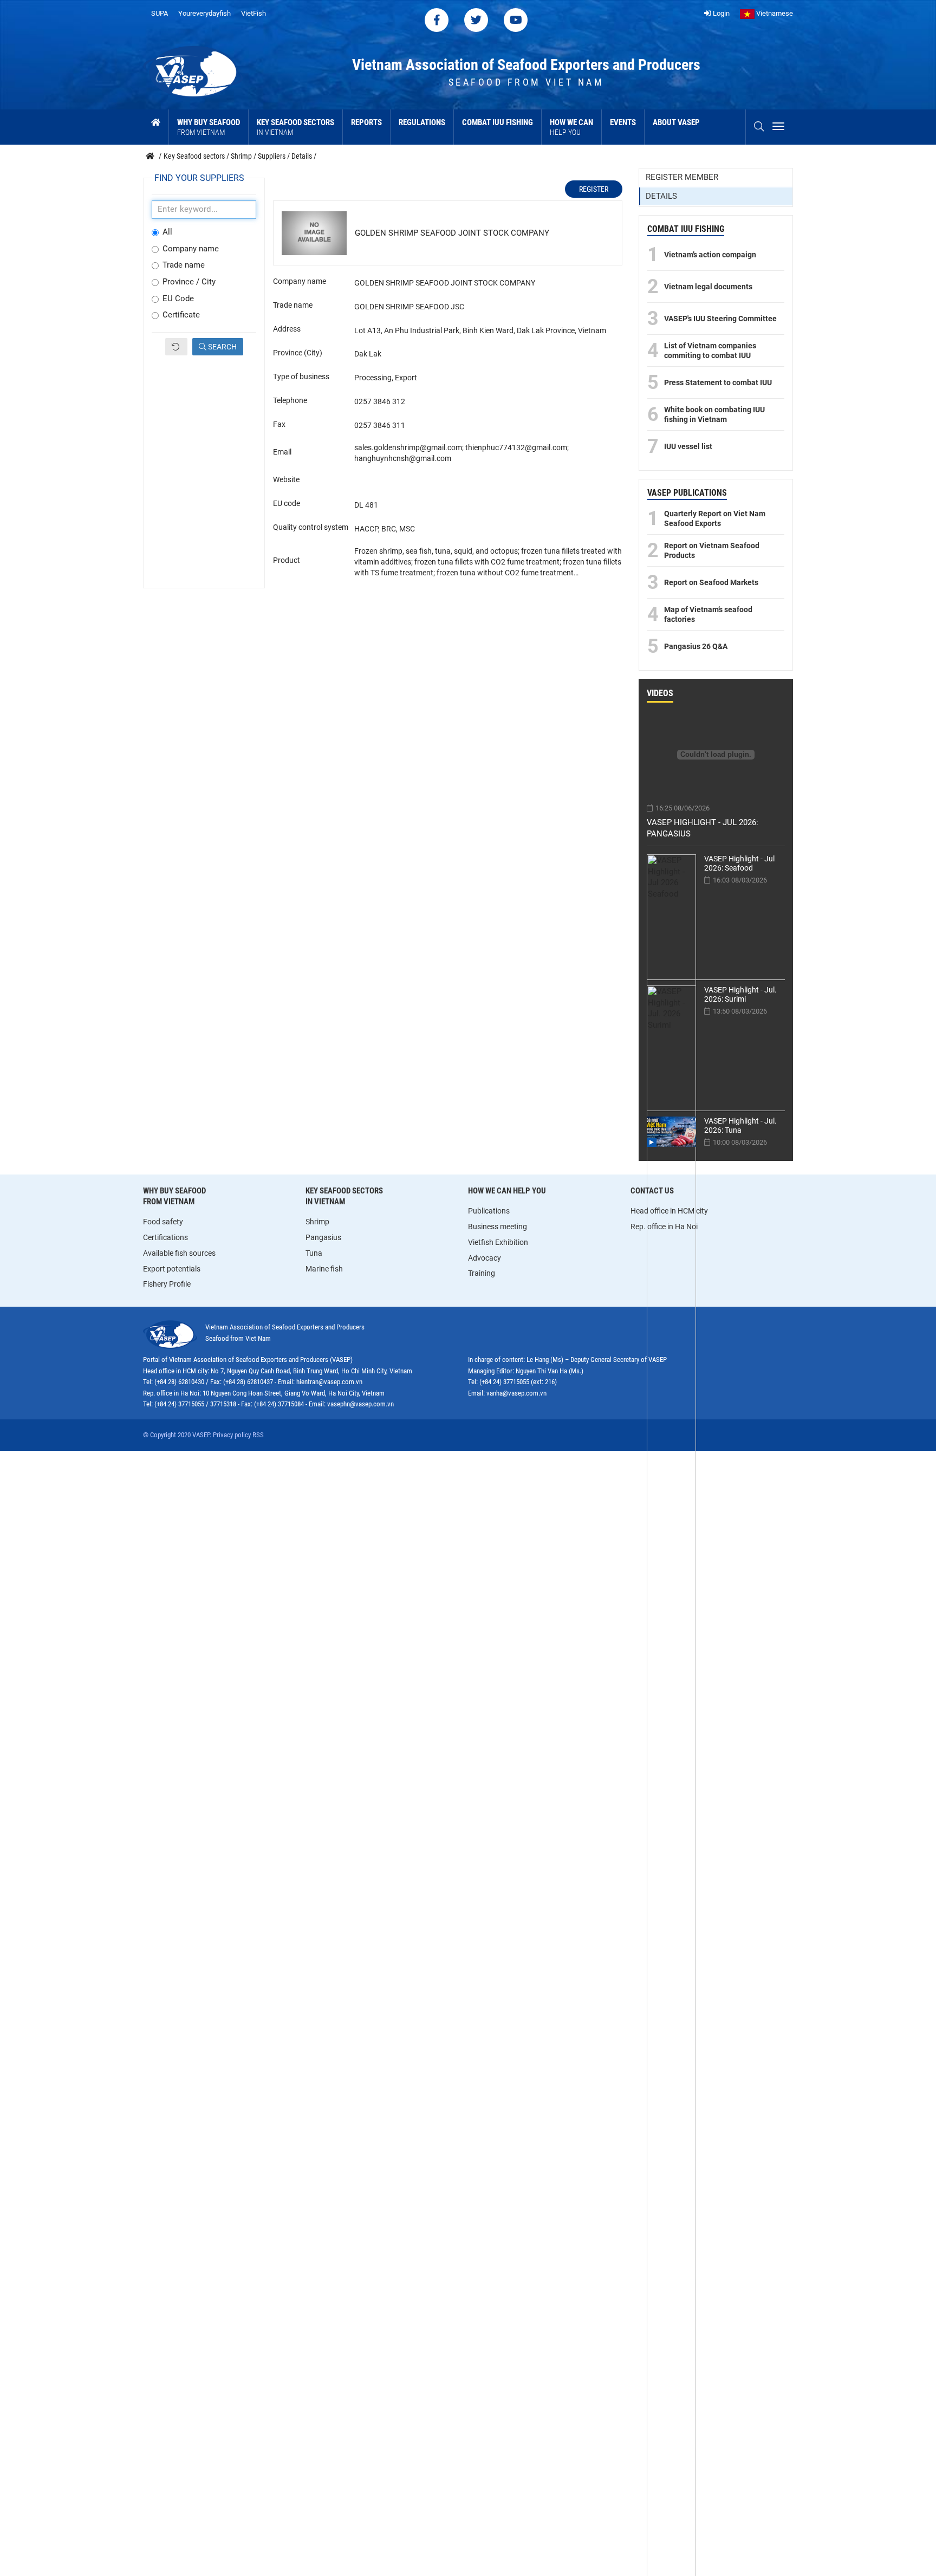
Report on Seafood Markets (711, 582)
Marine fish (324, 1269)
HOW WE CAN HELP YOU (507, 1191)
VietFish (253, 13)
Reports (366, 122)
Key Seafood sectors (295, 127)
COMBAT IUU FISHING (686, 229)
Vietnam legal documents (708, 287)
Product (287, 560)
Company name (191, 249)
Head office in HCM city (669, 1211)
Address (287, 329)
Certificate (181, 315)
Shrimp (317, 1222)
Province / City (189, 282)
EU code (287, 503)
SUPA (160, 13)
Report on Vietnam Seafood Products (712, 550)
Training (482, 1273)
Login (720, 13)
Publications (489, 1211)
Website (286, 479)
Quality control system (311, 527)
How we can (571, 127)
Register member (682, 177)
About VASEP (676, 122)
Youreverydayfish (204, 13)
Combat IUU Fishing (498, 122)
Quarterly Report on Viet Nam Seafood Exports (715, 518)
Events (623, 122)
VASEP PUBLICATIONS (687, 493)
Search (222, 347)
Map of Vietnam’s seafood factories (708, 614)
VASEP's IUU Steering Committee (720, 319)
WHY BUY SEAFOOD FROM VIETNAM (174, 1196)
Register (594, 189)
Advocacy (485, 1258)
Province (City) (298, 353)
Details (661, 196)
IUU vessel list (688, 446)
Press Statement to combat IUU (718, 382)
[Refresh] (176, 347)
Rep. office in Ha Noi (664, 1227)
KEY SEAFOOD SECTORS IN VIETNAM (344, 1196)
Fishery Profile (167, 1284)
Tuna (314, 1253)
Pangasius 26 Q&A (696, 646)
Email (282, 452)
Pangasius (323, 1237)
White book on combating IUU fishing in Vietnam (714, 414)
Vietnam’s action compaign (710, 255)
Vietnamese (774, 13)
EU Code (178, 299)
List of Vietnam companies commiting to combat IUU (710, 351)
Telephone (290, 400)
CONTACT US (652, 1191)
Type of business (301, 377)
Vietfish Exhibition (498, 1242)
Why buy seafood (209, 127)
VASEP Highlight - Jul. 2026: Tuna (740, 1125)
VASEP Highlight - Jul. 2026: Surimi (740, 994)
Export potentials (172, 1269)
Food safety (163, 1222)
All (167, 232)
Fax (279, 424)
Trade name (184, 265)
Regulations (422, 122)
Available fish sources (179, 1253)
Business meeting (498, 1227)
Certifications (165, 1237)
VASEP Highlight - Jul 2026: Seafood (739, 863)
